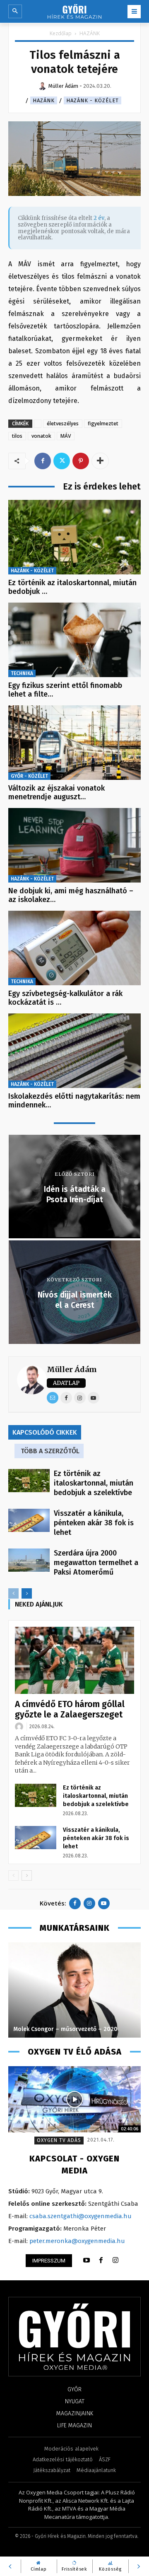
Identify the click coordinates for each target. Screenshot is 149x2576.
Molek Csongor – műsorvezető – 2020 (65, 2029)
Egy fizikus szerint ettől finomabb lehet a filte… (65, 690)
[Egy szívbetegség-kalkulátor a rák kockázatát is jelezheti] (74, 948)
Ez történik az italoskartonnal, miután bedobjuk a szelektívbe (94, 1483)
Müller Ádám (72, 1369)
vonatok (41, 436)
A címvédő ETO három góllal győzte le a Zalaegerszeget (70, 1709)
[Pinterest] (81, 461)
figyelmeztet (103, 423)
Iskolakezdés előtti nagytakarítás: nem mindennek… (74, 1101)
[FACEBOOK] (101, 2260)
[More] (100, 461)
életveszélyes (63, 423)
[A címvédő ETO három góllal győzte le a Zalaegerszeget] (74, 1660)
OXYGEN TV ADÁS (59, 2140)
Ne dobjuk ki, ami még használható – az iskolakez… (71, 895)
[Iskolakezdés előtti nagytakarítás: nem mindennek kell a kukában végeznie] (74, 1051)
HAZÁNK (90, 33)
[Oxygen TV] (74, 2099)
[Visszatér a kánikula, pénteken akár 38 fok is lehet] (29, 1520)
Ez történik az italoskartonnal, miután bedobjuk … (72, 587)
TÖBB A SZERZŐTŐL (50, 1451)
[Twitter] (62, 461)
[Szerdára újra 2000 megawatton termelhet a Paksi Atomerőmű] (29, 1560)
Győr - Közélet (29, 776)
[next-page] (27, 1593)
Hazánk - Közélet (93, 100)
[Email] (53, 1398)
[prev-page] (13, 1593)
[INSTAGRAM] (115, 2260)
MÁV (66, 436)
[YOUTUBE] (87, 2260)
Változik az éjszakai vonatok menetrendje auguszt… (56, 793)
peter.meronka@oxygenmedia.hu (77, 2241)
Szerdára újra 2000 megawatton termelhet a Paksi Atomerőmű (96, 1563)
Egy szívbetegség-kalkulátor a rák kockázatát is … (65, 998)
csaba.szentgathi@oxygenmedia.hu (81, 2216)
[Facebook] (43, 461)
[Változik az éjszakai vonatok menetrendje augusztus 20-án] (74, 743)
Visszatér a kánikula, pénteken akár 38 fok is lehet (94, 1523)
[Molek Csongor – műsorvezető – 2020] (74, 1990)
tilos (17, 436)
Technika (22, 673)
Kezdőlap (61, 33)
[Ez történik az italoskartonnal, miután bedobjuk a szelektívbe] (74, 537)
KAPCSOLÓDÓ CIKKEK (45, 1432)
